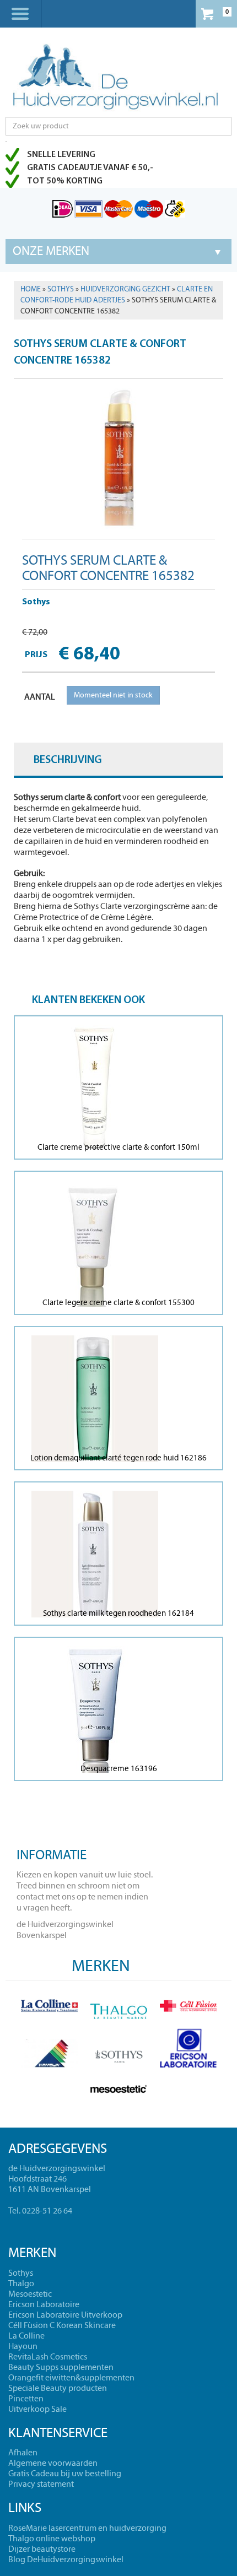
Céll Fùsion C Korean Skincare (62, 2325)
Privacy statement (41, 2484)
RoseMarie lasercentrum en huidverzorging (87, 2528)
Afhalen (23, 2453)
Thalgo (21, 2283)
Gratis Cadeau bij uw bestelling (65, 2474)
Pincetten (26, 2399)
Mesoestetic (30, 2294)
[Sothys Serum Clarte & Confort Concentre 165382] (118, 455)
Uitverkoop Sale (37, 2409)
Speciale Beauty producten (58, 2388)
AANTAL (40, 697)
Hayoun (23, 2346)
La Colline (26, 2336)
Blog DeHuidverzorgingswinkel (66, 2559)
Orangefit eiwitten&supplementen (71, 2378)
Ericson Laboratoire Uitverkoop (65, 2315)
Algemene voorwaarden (53, 2463)
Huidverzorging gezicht (125, 289)
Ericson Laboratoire (44, 2304)
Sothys (61, 289)
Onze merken (51, 251)
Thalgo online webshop (52, 2539)
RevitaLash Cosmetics (48, 2357)
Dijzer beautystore (42, 2549)
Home (31, 289)
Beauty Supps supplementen (61, 2367)
